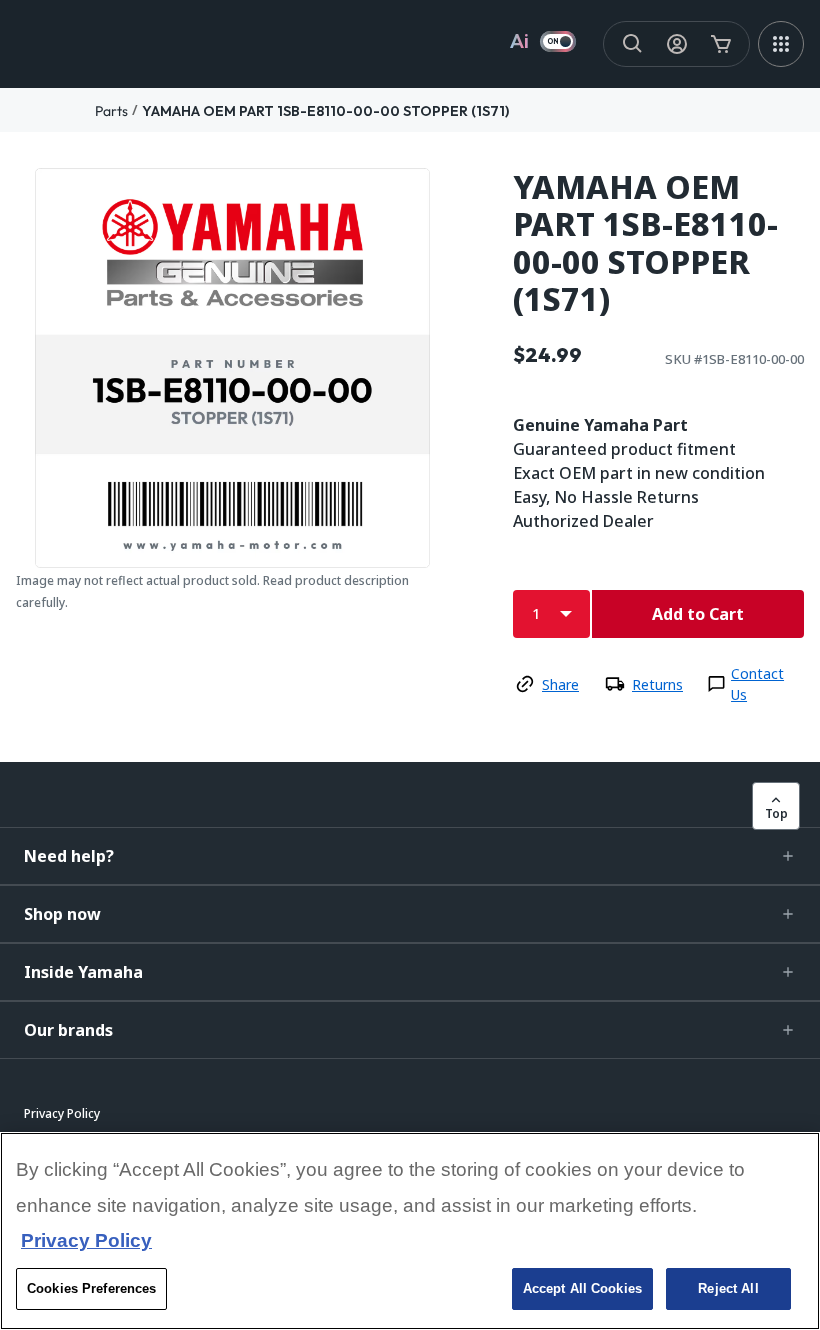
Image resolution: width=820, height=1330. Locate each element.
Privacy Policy (86, 1240)
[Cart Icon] (721, 44)
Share (560, 684)
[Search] (633, 44)
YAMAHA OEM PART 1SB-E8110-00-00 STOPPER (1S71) (325, 111)
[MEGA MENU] (781, 44)
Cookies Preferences (91, 1288)
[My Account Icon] (677, 44)
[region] (410, 1231)
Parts (111, 111)
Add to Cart (698, 614)
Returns (657, 684)
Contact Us (757, 684)
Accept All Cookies (582, 1288)
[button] (410, 856)
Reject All (728, 1288)
